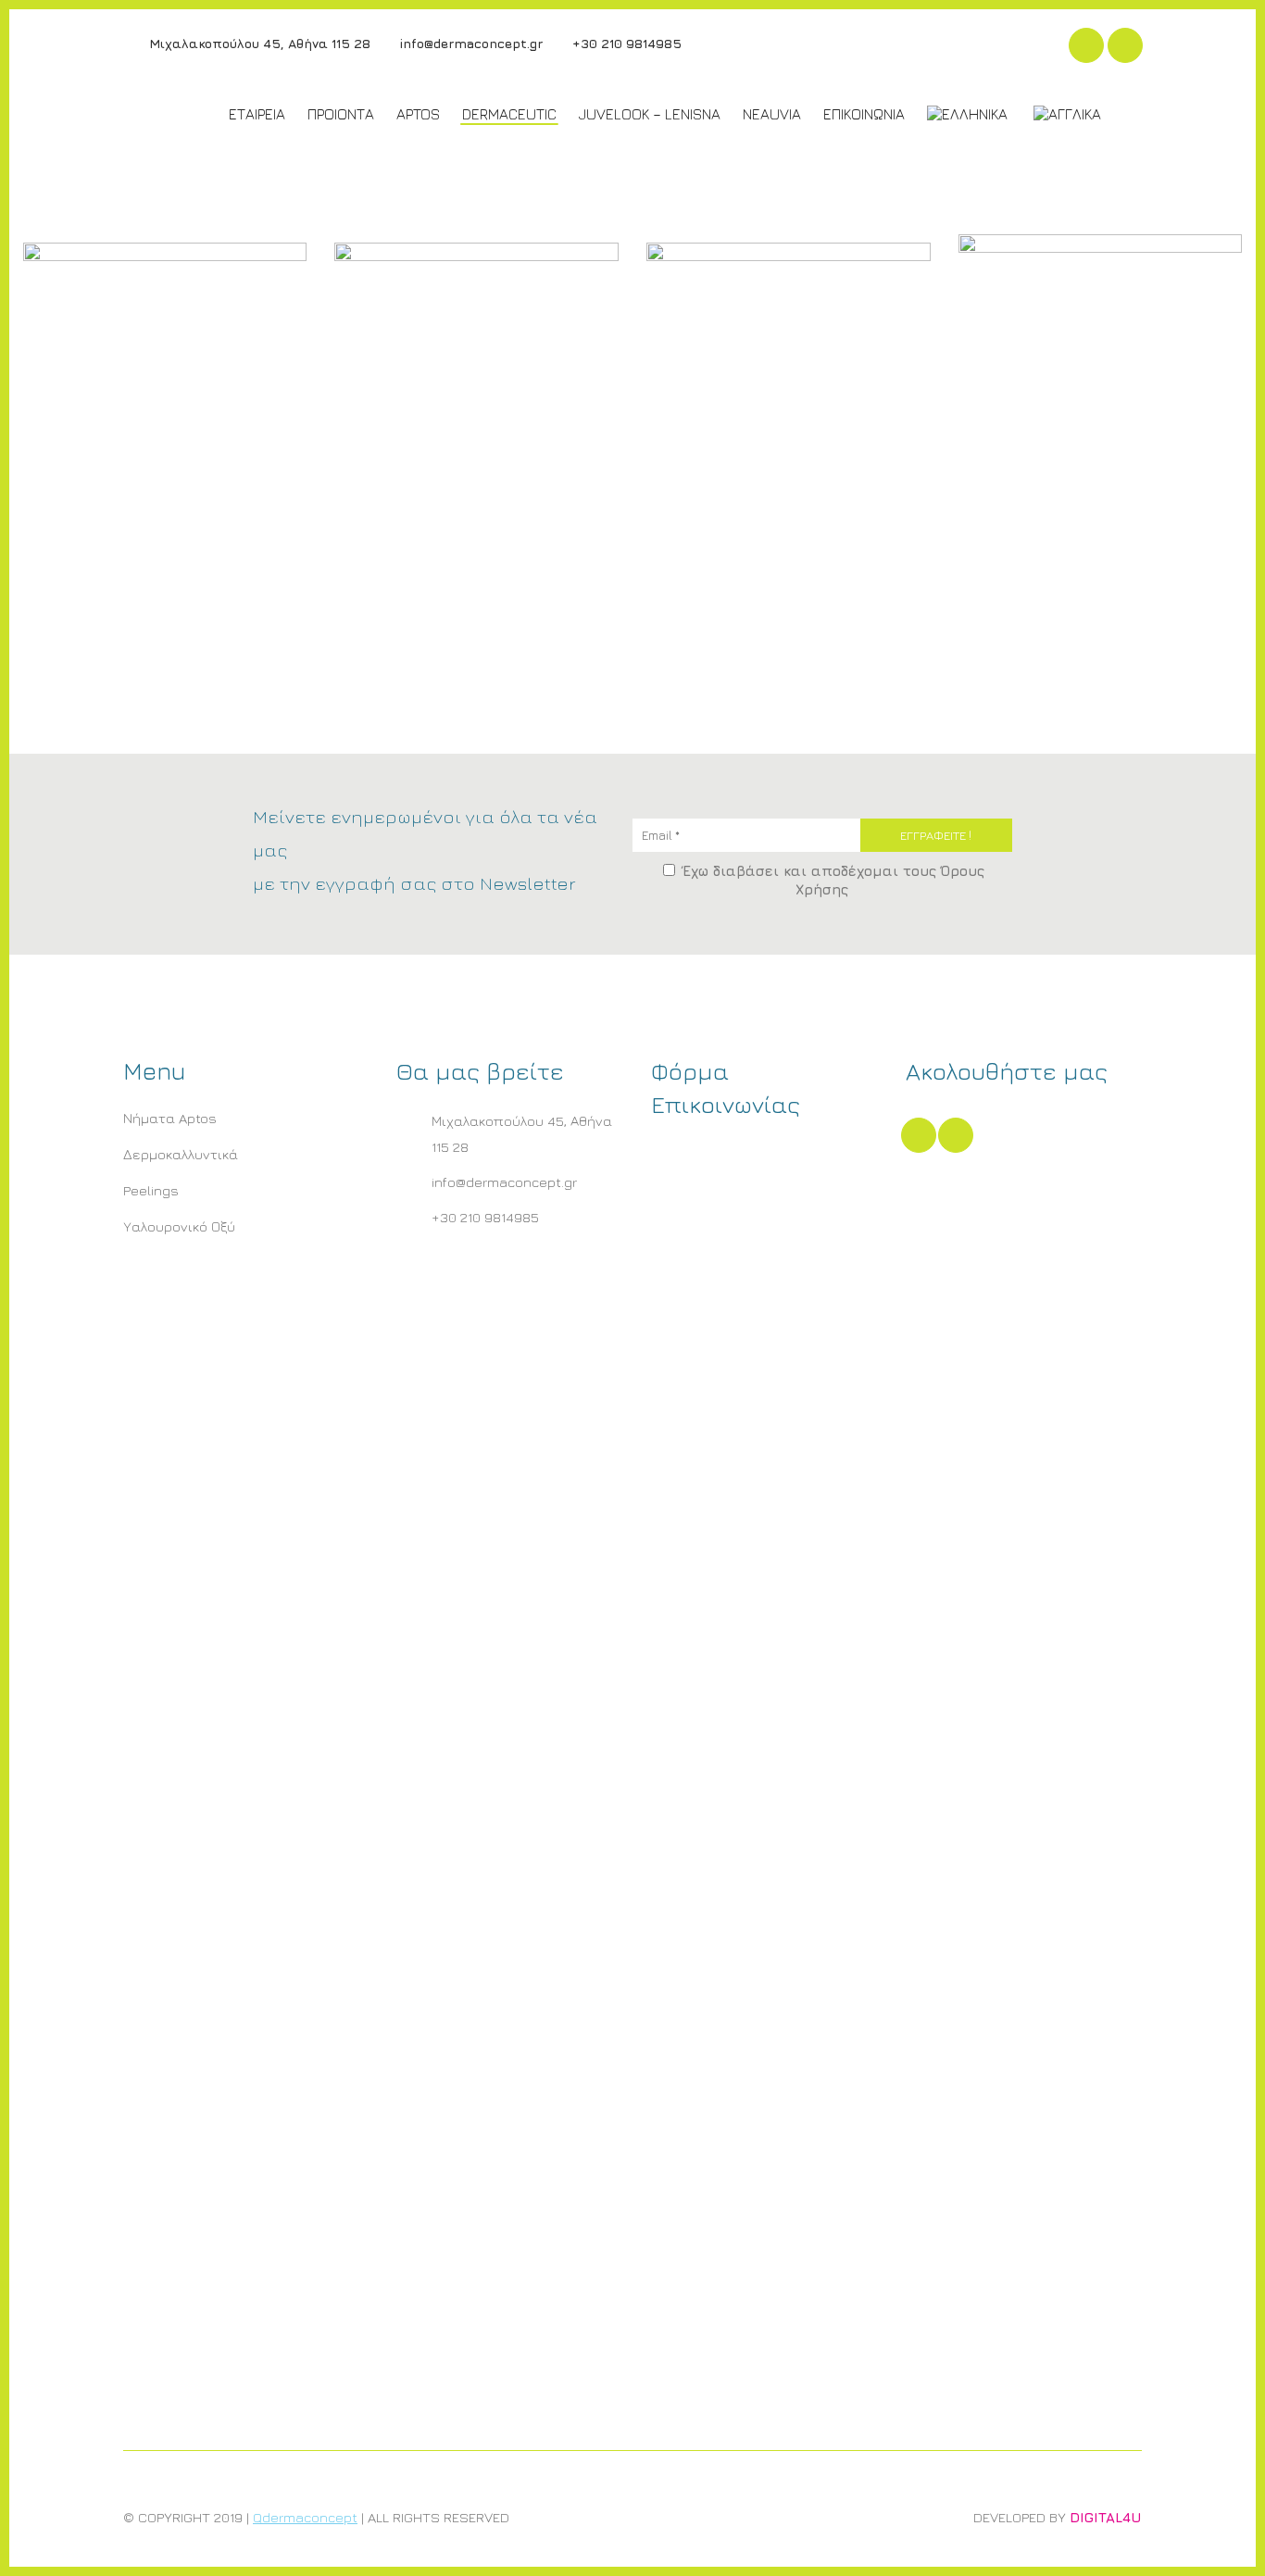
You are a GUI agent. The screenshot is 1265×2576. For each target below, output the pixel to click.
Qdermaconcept (305, 2517)
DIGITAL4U (1106, 2517)
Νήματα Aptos (170, 1118)
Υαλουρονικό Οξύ (179, 1226)
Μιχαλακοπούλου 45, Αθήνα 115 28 (258, 43)
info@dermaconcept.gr (470, 43)
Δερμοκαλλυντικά (181, 1154)
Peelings (151, 1190)
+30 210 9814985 (625, 43)
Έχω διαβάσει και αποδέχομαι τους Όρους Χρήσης (831, 880)
